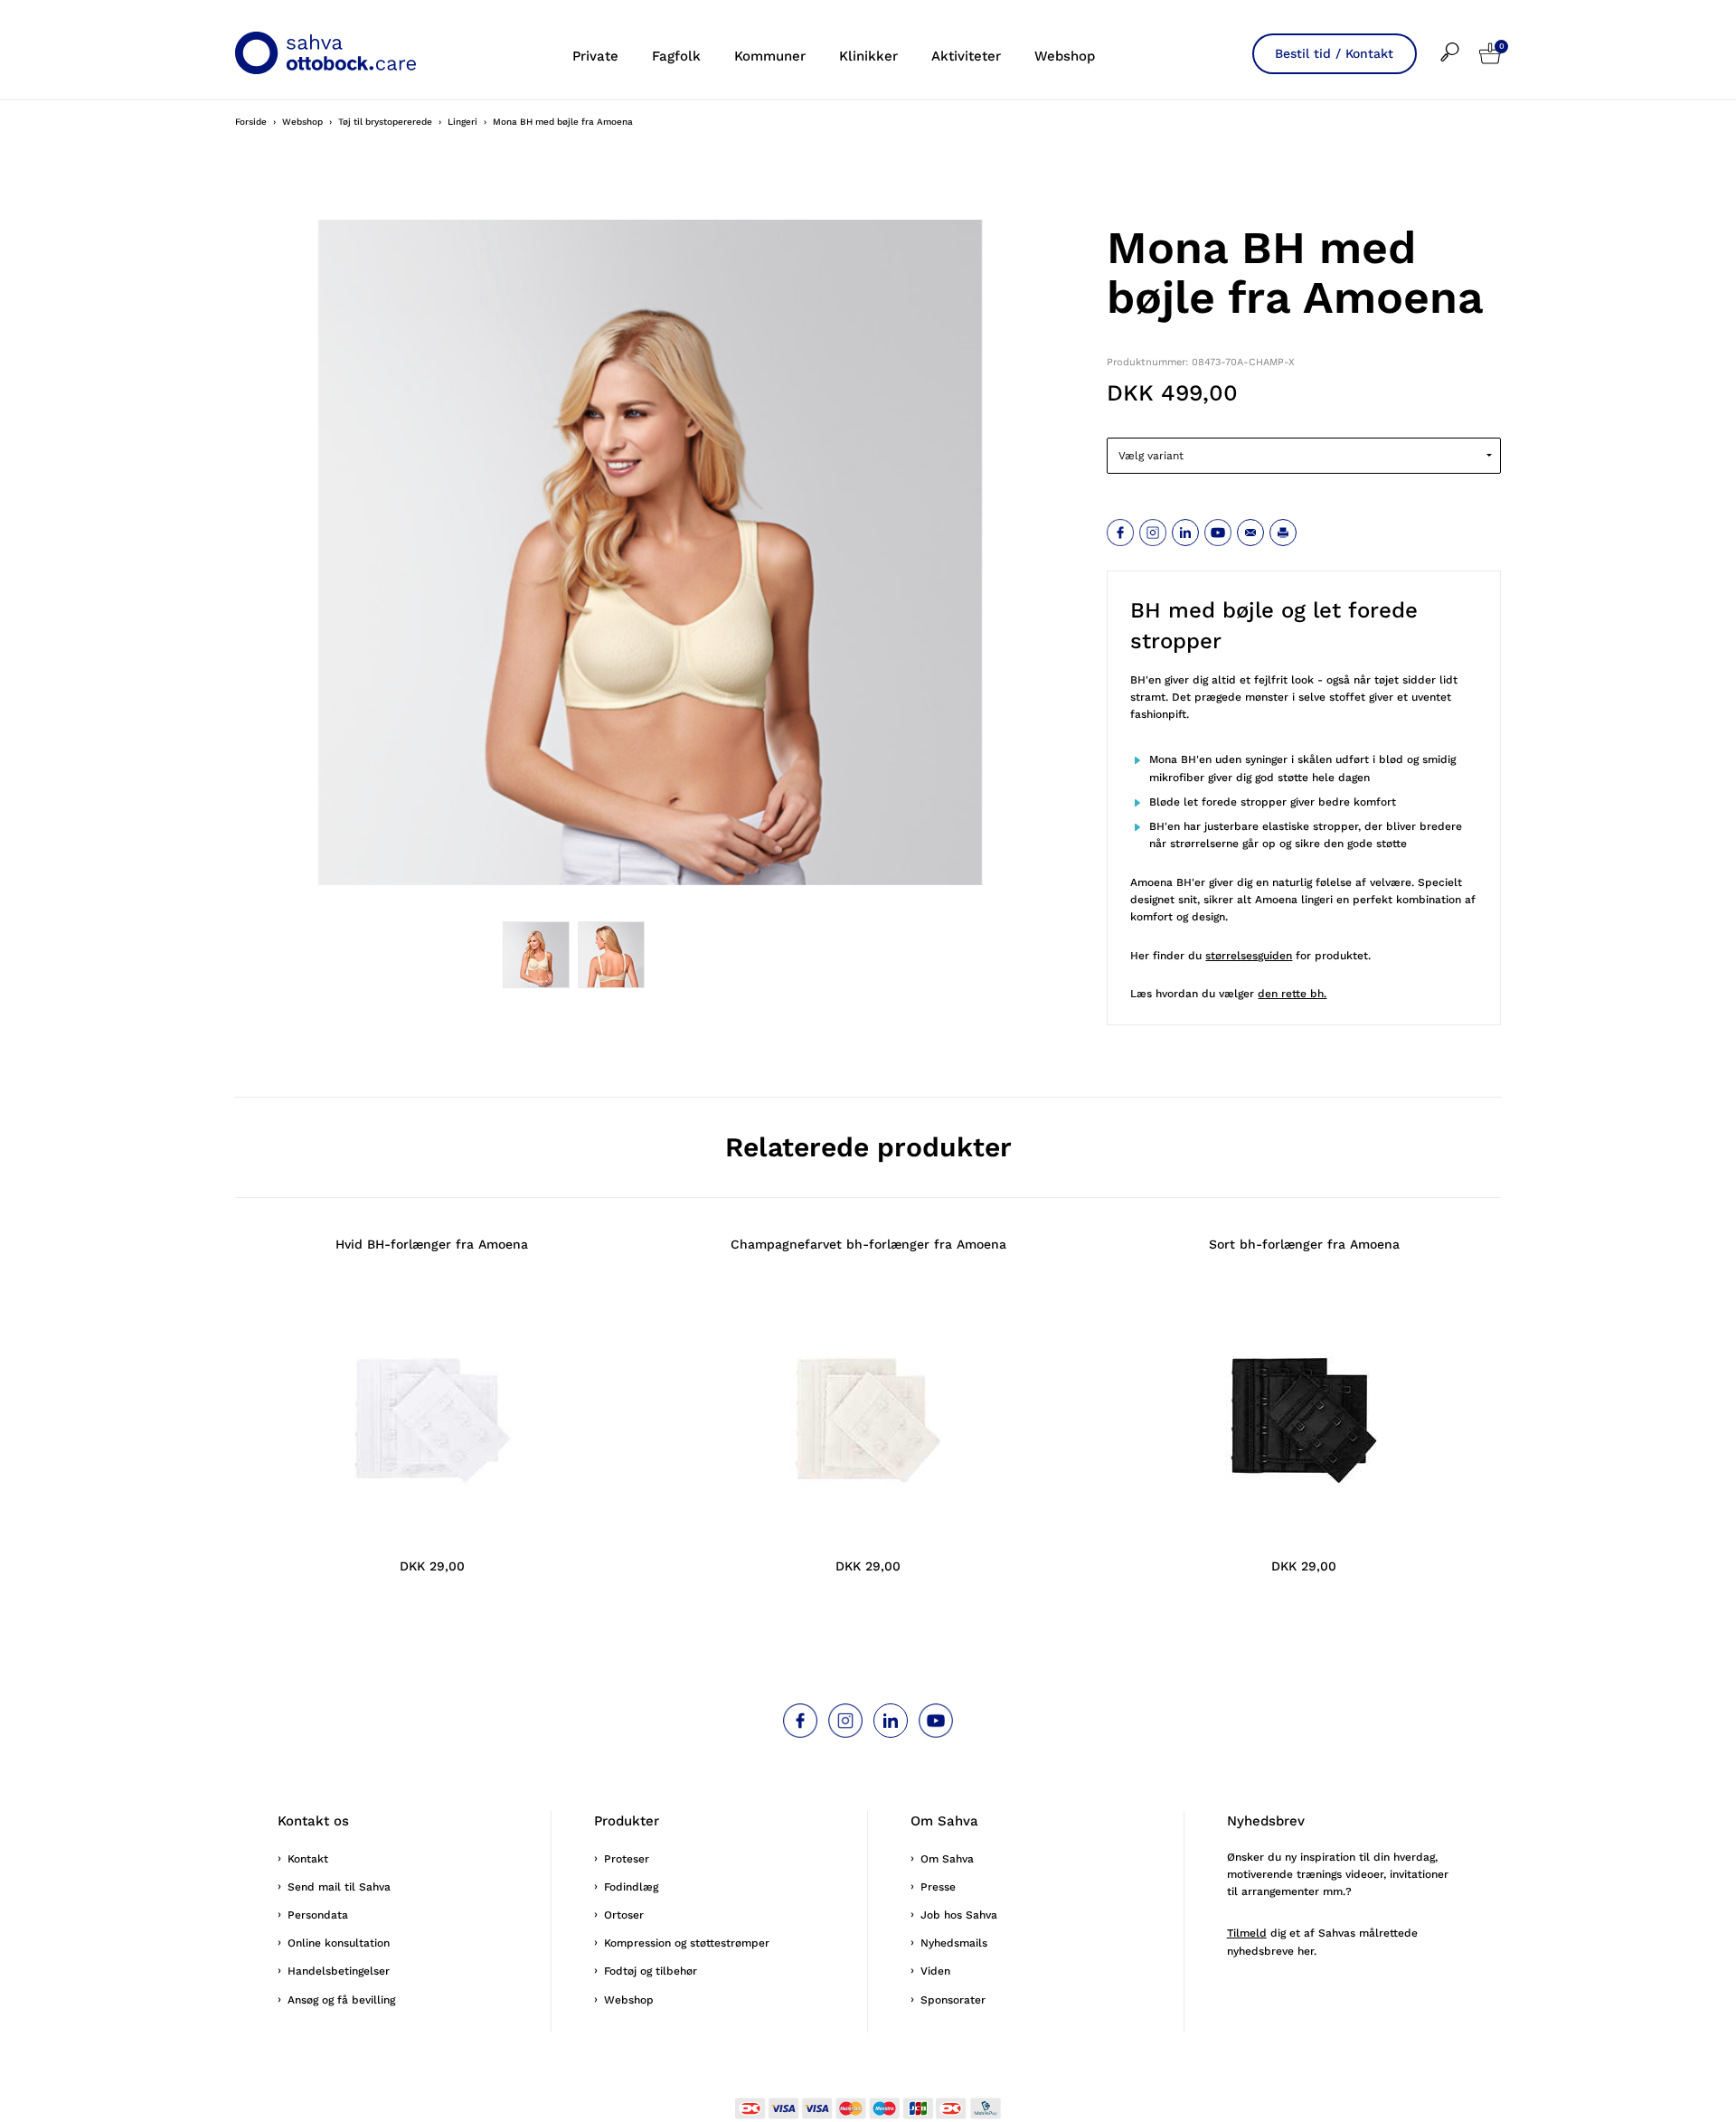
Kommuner (770, 56)
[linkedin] (1185, 533)
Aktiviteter (966, 56)
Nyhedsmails (954, 1943)
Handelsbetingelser (339, 1971)
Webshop (1065, 56)
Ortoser (624, 1915)
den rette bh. (1292, 994)
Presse (938, 1887)
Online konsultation (339, 1943)
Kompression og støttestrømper (687, 1943)
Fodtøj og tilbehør (651, 1971)
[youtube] (1218, 533)
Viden (935, 1971)
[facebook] (1120, 533)
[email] (1250, 533)
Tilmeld (1247, 1933)
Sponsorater (953, 2000)
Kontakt (308, 1859)
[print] (1283, 533)
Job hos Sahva (959, 1915)
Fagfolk (676, 56)
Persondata (318, 1915)
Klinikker (868, 56)
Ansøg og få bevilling (341, 2000)
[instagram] (1153, 533)
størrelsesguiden (1249, 956)
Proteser (627, 1859)
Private (595, 56)
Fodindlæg (631, 1887)
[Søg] (1460, 40)
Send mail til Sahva (339, 1887)
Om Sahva (947, 1859)
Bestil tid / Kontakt (1334, 53)
